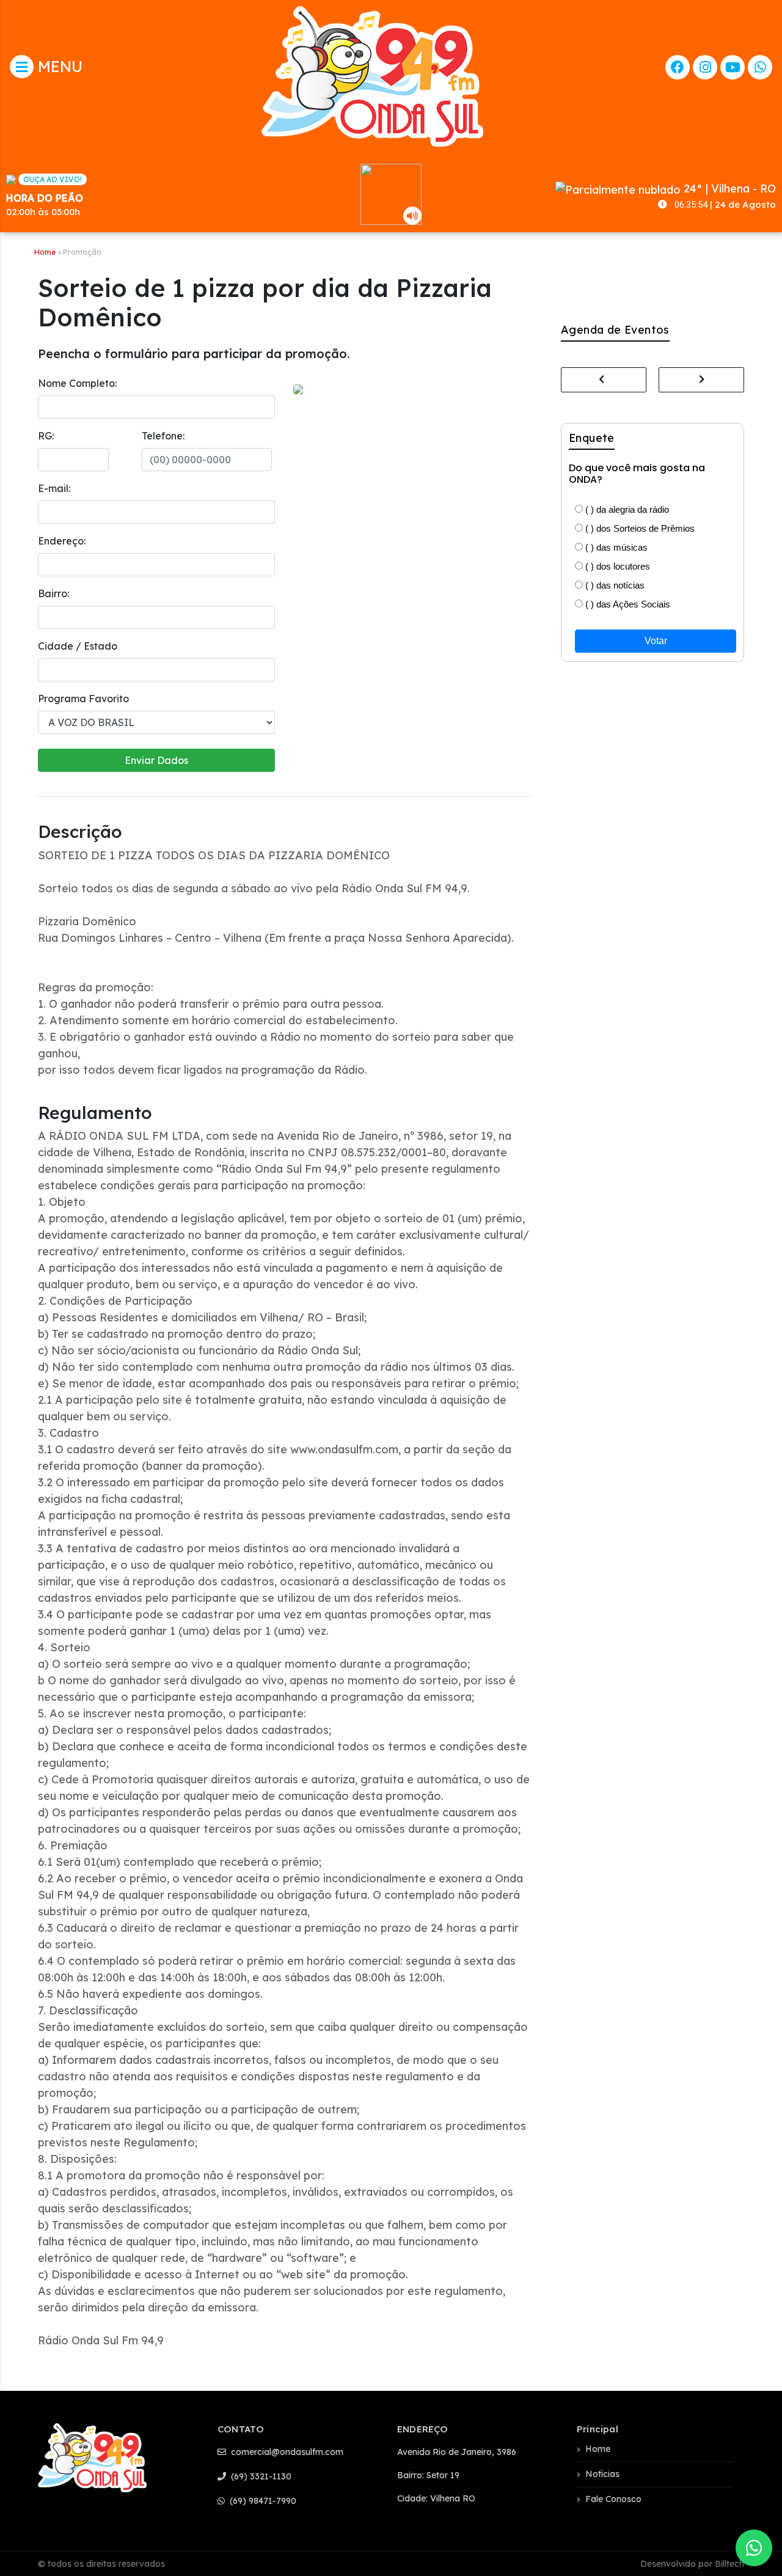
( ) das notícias (614, 585)
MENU (58, 66)
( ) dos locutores (616, 566)
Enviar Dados (156, 760)
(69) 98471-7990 (262, 2501)
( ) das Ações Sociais (627, 604)
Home (45, 252)
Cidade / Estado (78, 646)
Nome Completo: (77, 383)
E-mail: (54, 488)
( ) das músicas (615, 547)
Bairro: (53, 593)
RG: (46, 436)
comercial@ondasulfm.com (286, 2452)
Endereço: (62, 541)
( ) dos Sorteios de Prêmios (639, 528)
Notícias (602, 2474)
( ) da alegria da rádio (626, 509)
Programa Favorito (83, 699)
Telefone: (163, 436)
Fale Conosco (613, 2499)
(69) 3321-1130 (260, 2476)
